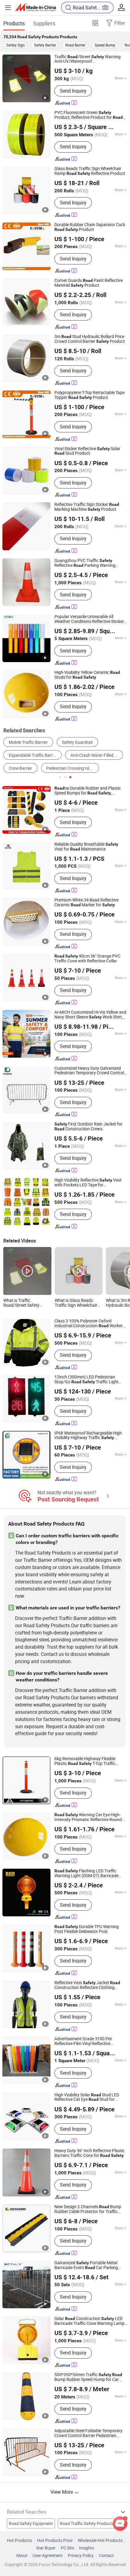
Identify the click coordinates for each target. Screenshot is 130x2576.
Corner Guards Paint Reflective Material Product (89, 283)
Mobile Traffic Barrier (28, 742)
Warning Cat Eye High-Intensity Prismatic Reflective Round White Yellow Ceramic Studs (88, 1817)
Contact (106, 2555)
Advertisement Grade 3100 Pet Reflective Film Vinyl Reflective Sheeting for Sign (83, 2041)
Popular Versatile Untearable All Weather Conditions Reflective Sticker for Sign (89, 619)
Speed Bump (105, 45)
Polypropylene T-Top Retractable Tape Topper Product (89, 395)
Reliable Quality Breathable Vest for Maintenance (86, 847)
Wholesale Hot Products (100, 2540)
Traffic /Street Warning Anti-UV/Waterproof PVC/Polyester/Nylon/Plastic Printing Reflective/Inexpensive (90, 59)
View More (62, 2492)
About (22, 2555)
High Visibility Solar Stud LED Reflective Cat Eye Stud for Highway (87, 2098)
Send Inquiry (73, 91)
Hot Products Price (55, 2540)
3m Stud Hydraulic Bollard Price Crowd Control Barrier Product (90, 339)
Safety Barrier (45, 45)
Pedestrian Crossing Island (71, 768)
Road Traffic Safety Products (87, 2524)
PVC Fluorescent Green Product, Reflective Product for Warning (89, 115)
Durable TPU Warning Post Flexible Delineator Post (87, 1929)
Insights (86, 2548)
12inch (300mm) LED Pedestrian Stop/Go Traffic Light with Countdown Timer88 (86, 1380)
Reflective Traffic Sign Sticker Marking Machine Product (87, 507)
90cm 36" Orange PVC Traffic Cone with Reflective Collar (87, 959)
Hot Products (19, 2540)
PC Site (67, 2548)
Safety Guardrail (77, 742)
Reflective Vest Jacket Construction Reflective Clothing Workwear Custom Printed (87, 1985)
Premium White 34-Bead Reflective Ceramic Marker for (86, 903)
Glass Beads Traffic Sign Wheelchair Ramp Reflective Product (90, 171)
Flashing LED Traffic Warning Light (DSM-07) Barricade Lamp (86, 1874)
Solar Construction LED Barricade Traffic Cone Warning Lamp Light (89, 2321)
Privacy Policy (81, 2555)
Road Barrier (75, 45)
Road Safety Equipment (31, 2524)
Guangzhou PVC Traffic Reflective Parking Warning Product (85, 563)
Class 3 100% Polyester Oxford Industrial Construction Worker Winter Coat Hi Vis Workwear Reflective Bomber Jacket (91, 1324)
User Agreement (48, 2555)
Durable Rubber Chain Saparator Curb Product (90, 227)
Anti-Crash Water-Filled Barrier (97, 755)
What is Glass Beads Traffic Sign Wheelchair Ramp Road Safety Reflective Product (76, 1303)
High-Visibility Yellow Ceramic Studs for (87, 675)
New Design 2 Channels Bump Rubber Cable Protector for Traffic (88, 2209)
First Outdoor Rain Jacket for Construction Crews (88, 1127)
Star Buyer (46, 2548)
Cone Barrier (20, 768)
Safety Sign (16, 45)
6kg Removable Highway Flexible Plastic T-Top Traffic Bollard (85, 1761)
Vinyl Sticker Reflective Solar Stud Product (87, 451)
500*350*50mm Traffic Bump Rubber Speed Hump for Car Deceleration (88, 2377)
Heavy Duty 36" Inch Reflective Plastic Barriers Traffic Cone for (89, 2153)
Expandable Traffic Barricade (35, 755)
